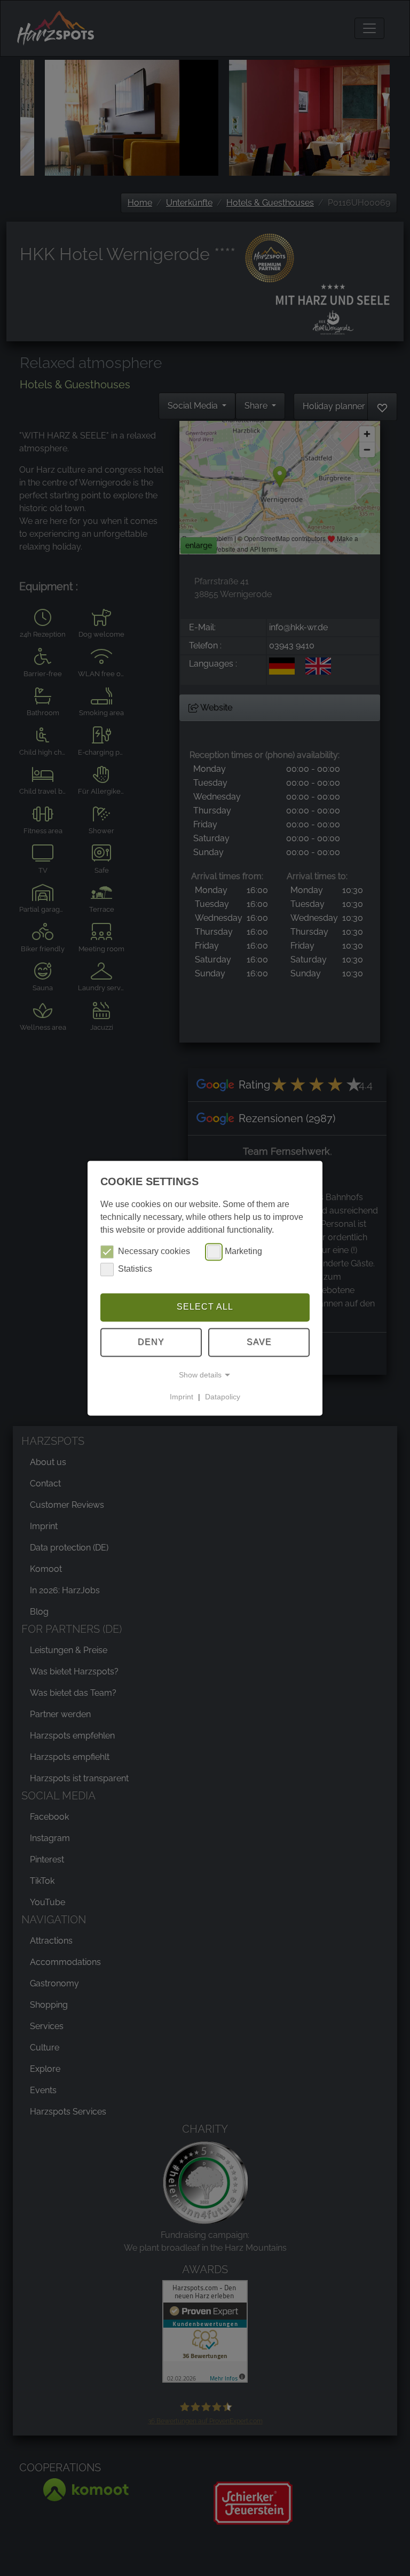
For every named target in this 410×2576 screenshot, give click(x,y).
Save (259, 1342)
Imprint (182, 1397)
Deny (151, 1342)
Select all (205, 1307)
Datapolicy (223, 1397)
